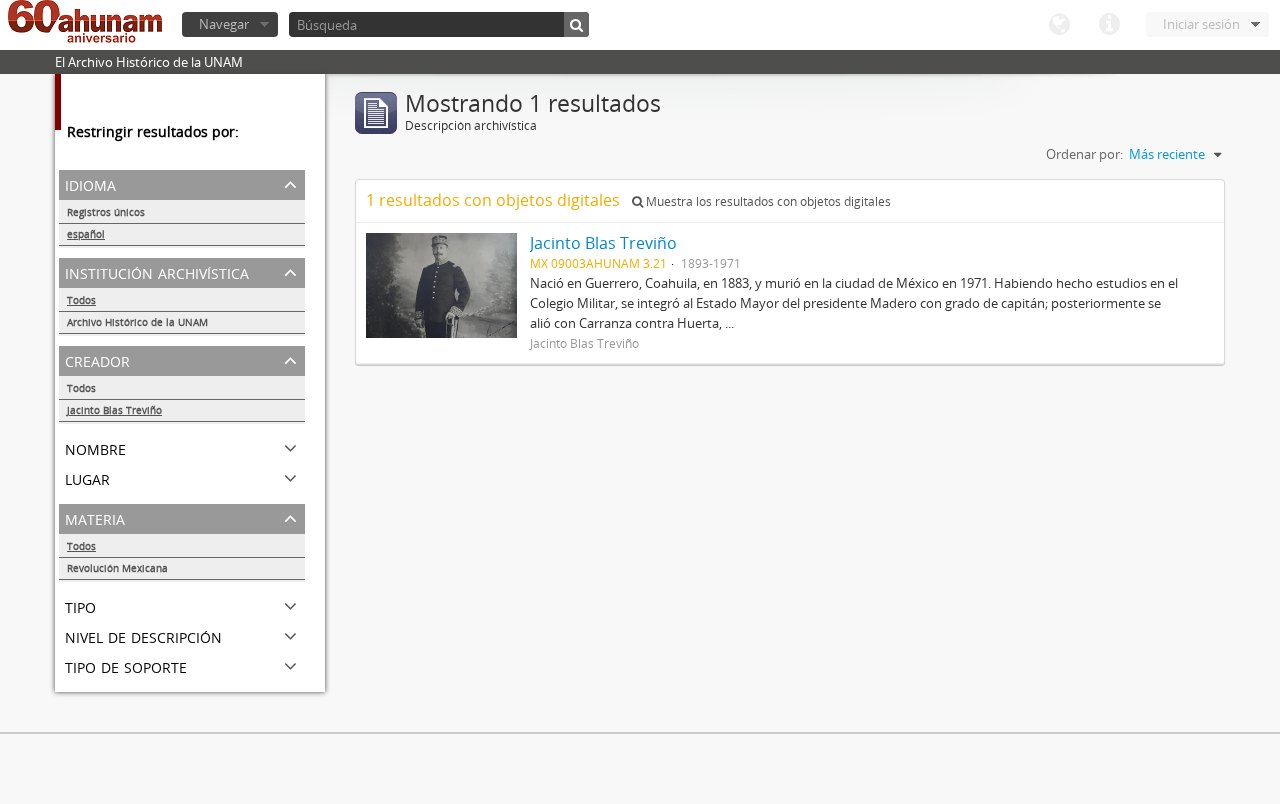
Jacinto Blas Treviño (114, 410)
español (86, 234)
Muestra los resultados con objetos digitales (767, 201)
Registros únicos (106, 212)
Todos (81, 300)
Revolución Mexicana (117, 568)
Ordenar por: (1084, 154)
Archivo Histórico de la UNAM (137, 322)
